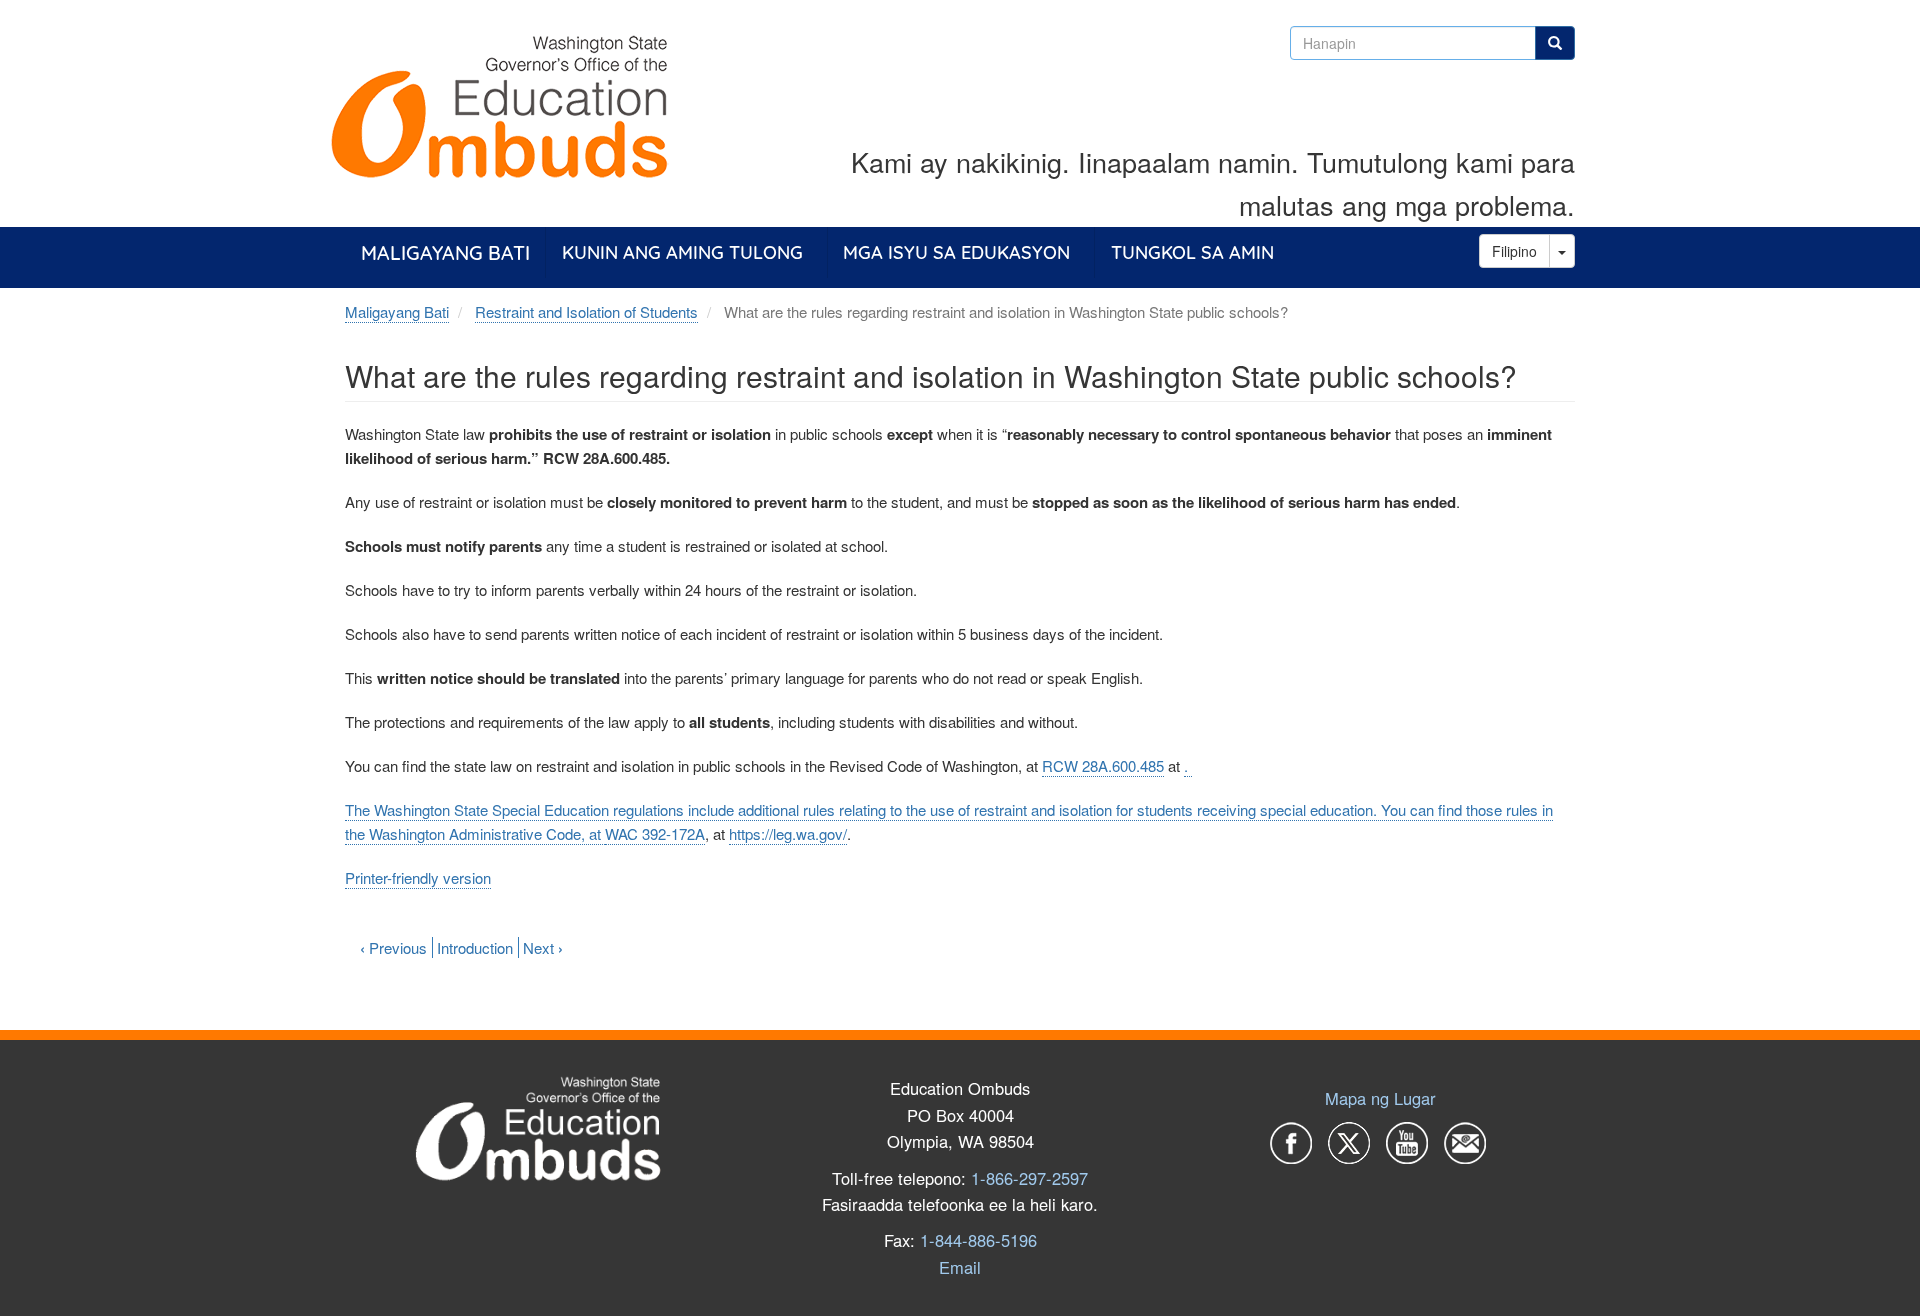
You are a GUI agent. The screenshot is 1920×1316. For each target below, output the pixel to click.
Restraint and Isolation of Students (586, 311)
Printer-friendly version (418, 877)
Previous (393, 947)
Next (543, 947)
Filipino (1514, 251)
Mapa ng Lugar (1380, 1098)
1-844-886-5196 (978, 1240)
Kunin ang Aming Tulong (682, 252)
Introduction (475, 947)
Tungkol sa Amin (1192, 252)
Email (960, 1267)
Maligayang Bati (445, 252)
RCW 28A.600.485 (1103, 765)
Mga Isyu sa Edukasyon (956, 252)
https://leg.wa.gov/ (788, 833)
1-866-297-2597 (1029, 1178)
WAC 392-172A (655, 833)
